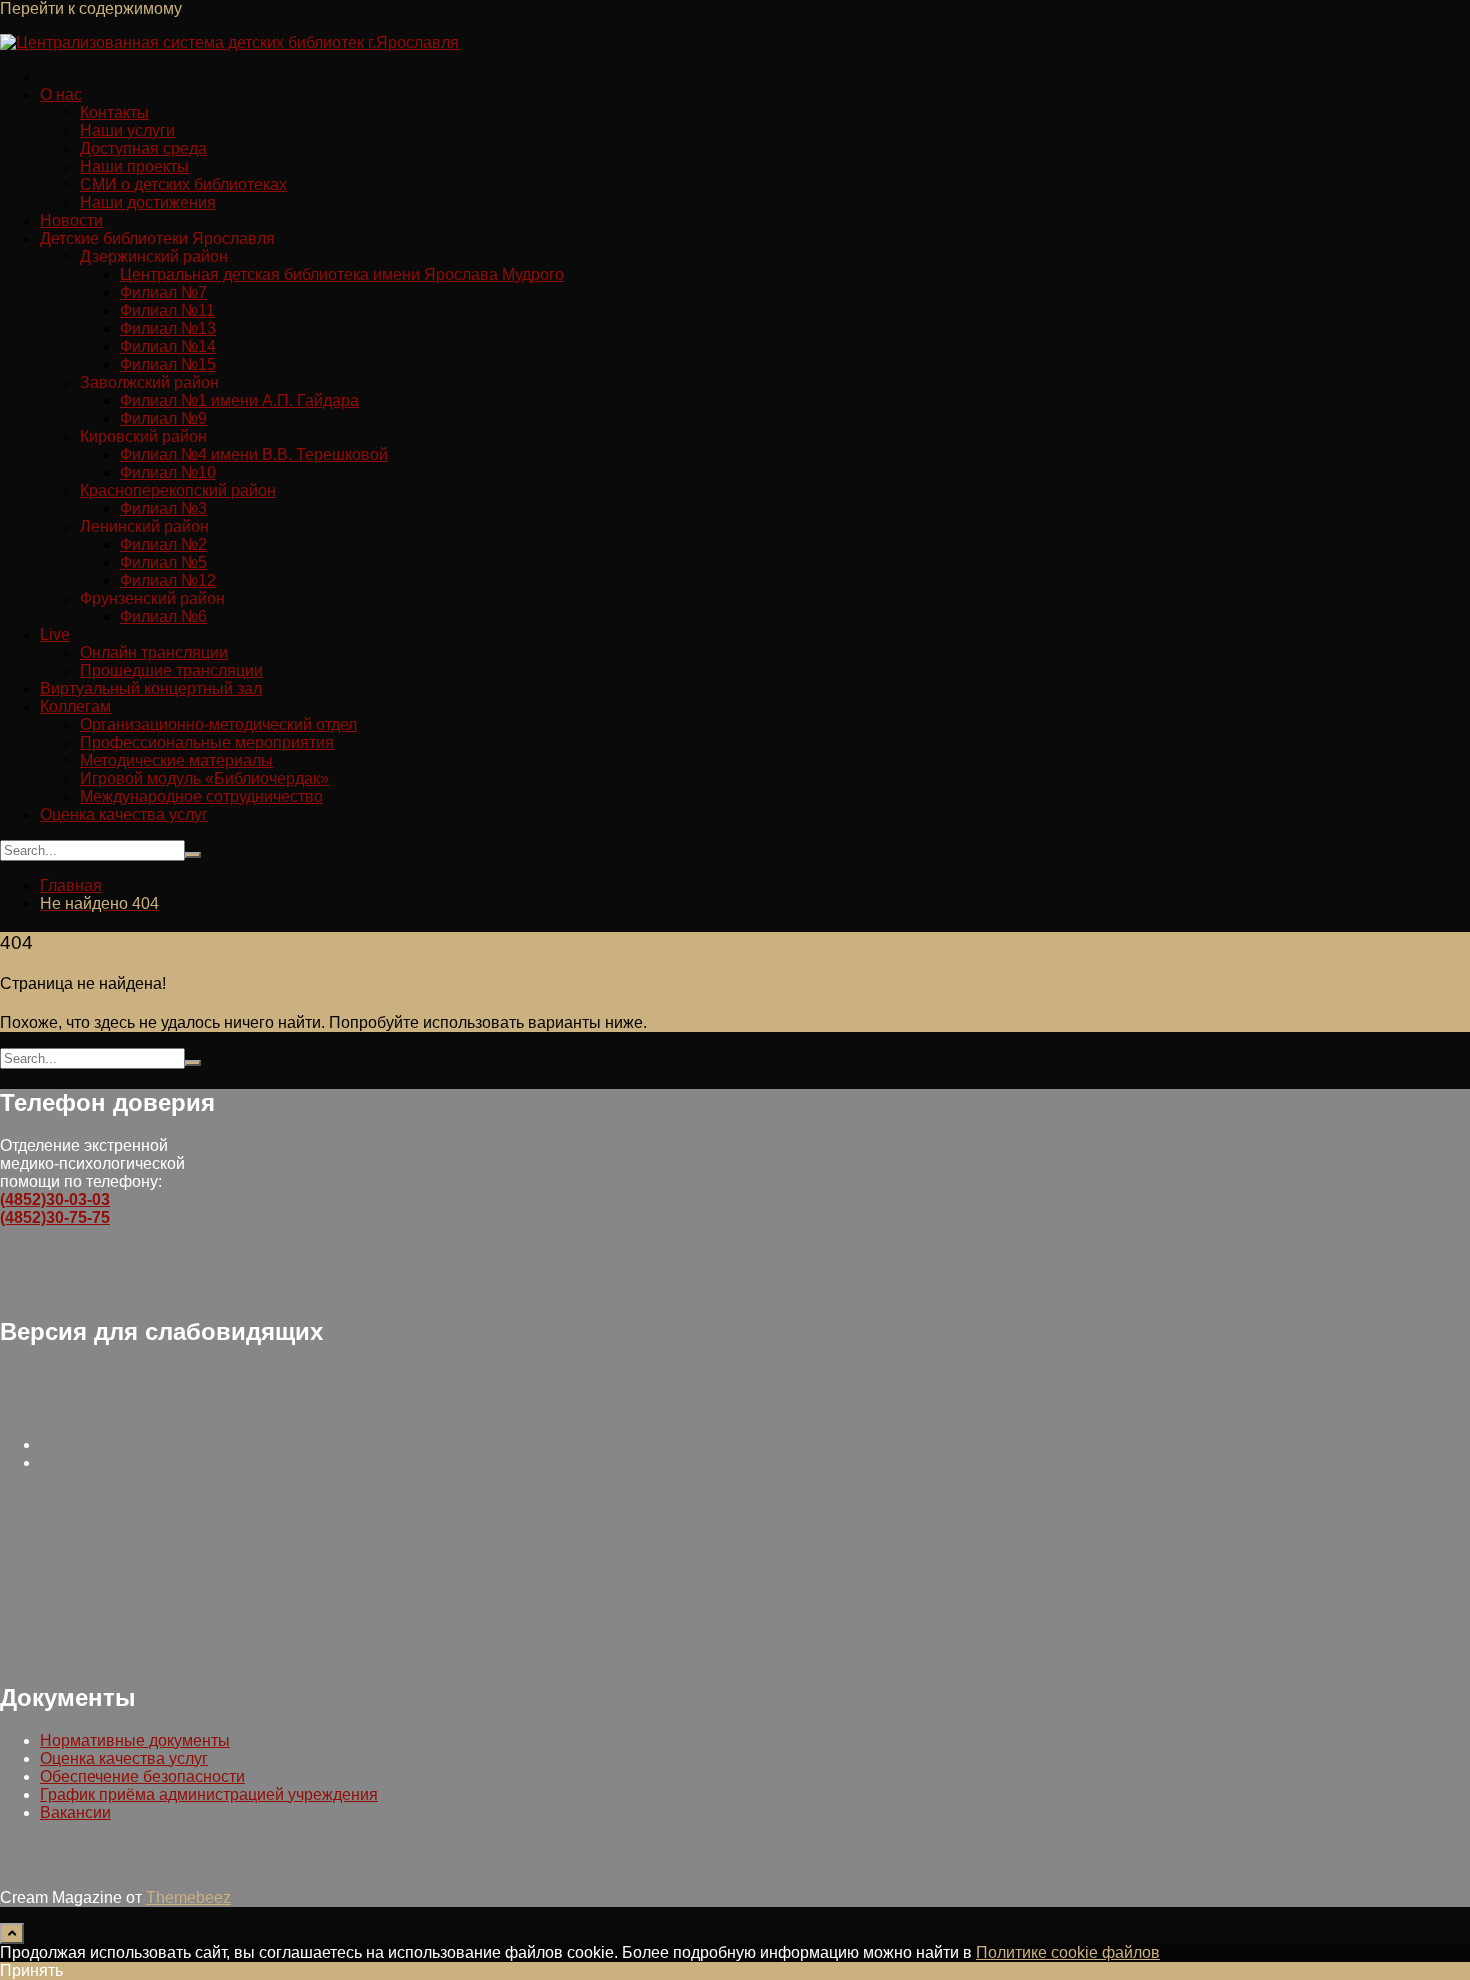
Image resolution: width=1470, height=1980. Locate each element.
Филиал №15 (168, 364)
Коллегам (75, 706)
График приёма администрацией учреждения (209, 1794)
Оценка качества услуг (124, 814)
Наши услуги (127, 130)
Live (55, 634)
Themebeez (188, 1897)
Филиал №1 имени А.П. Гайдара (239, 400)
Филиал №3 (163, 508)
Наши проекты (134, 166)
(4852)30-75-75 (55, 1217)
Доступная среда (143, 148)
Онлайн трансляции (154, 652)
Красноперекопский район (178, 490)
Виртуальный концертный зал (151, 688)
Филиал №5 (163, 562)
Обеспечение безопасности (142, 1776)
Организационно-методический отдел (218, 724)
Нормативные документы (135, 1740)
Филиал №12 (168, 580)
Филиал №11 (167, 310)
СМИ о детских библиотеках (183, 184)
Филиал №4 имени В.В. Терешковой (254, 454)
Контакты (114, 112)
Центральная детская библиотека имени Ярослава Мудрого (342, 274)
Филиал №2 (163, 544)
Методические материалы (176, 760)
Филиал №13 (168, 328)
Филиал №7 (163, 292)
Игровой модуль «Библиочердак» (204, 778)
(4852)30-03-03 (55, 1199)
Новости (71, 220)
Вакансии (75, 1812)
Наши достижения (148, 202)
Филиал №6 (163, 616)
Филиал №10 (168, 472)
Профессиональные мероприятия (207, 742)
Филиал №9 (163, 418)
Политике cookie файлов (1068, 1952)
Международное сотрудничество (201, 796)
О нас (61, 94)
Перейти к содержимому (91, 8)
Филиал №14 (168, 346)
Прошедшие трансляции (171, 670)
